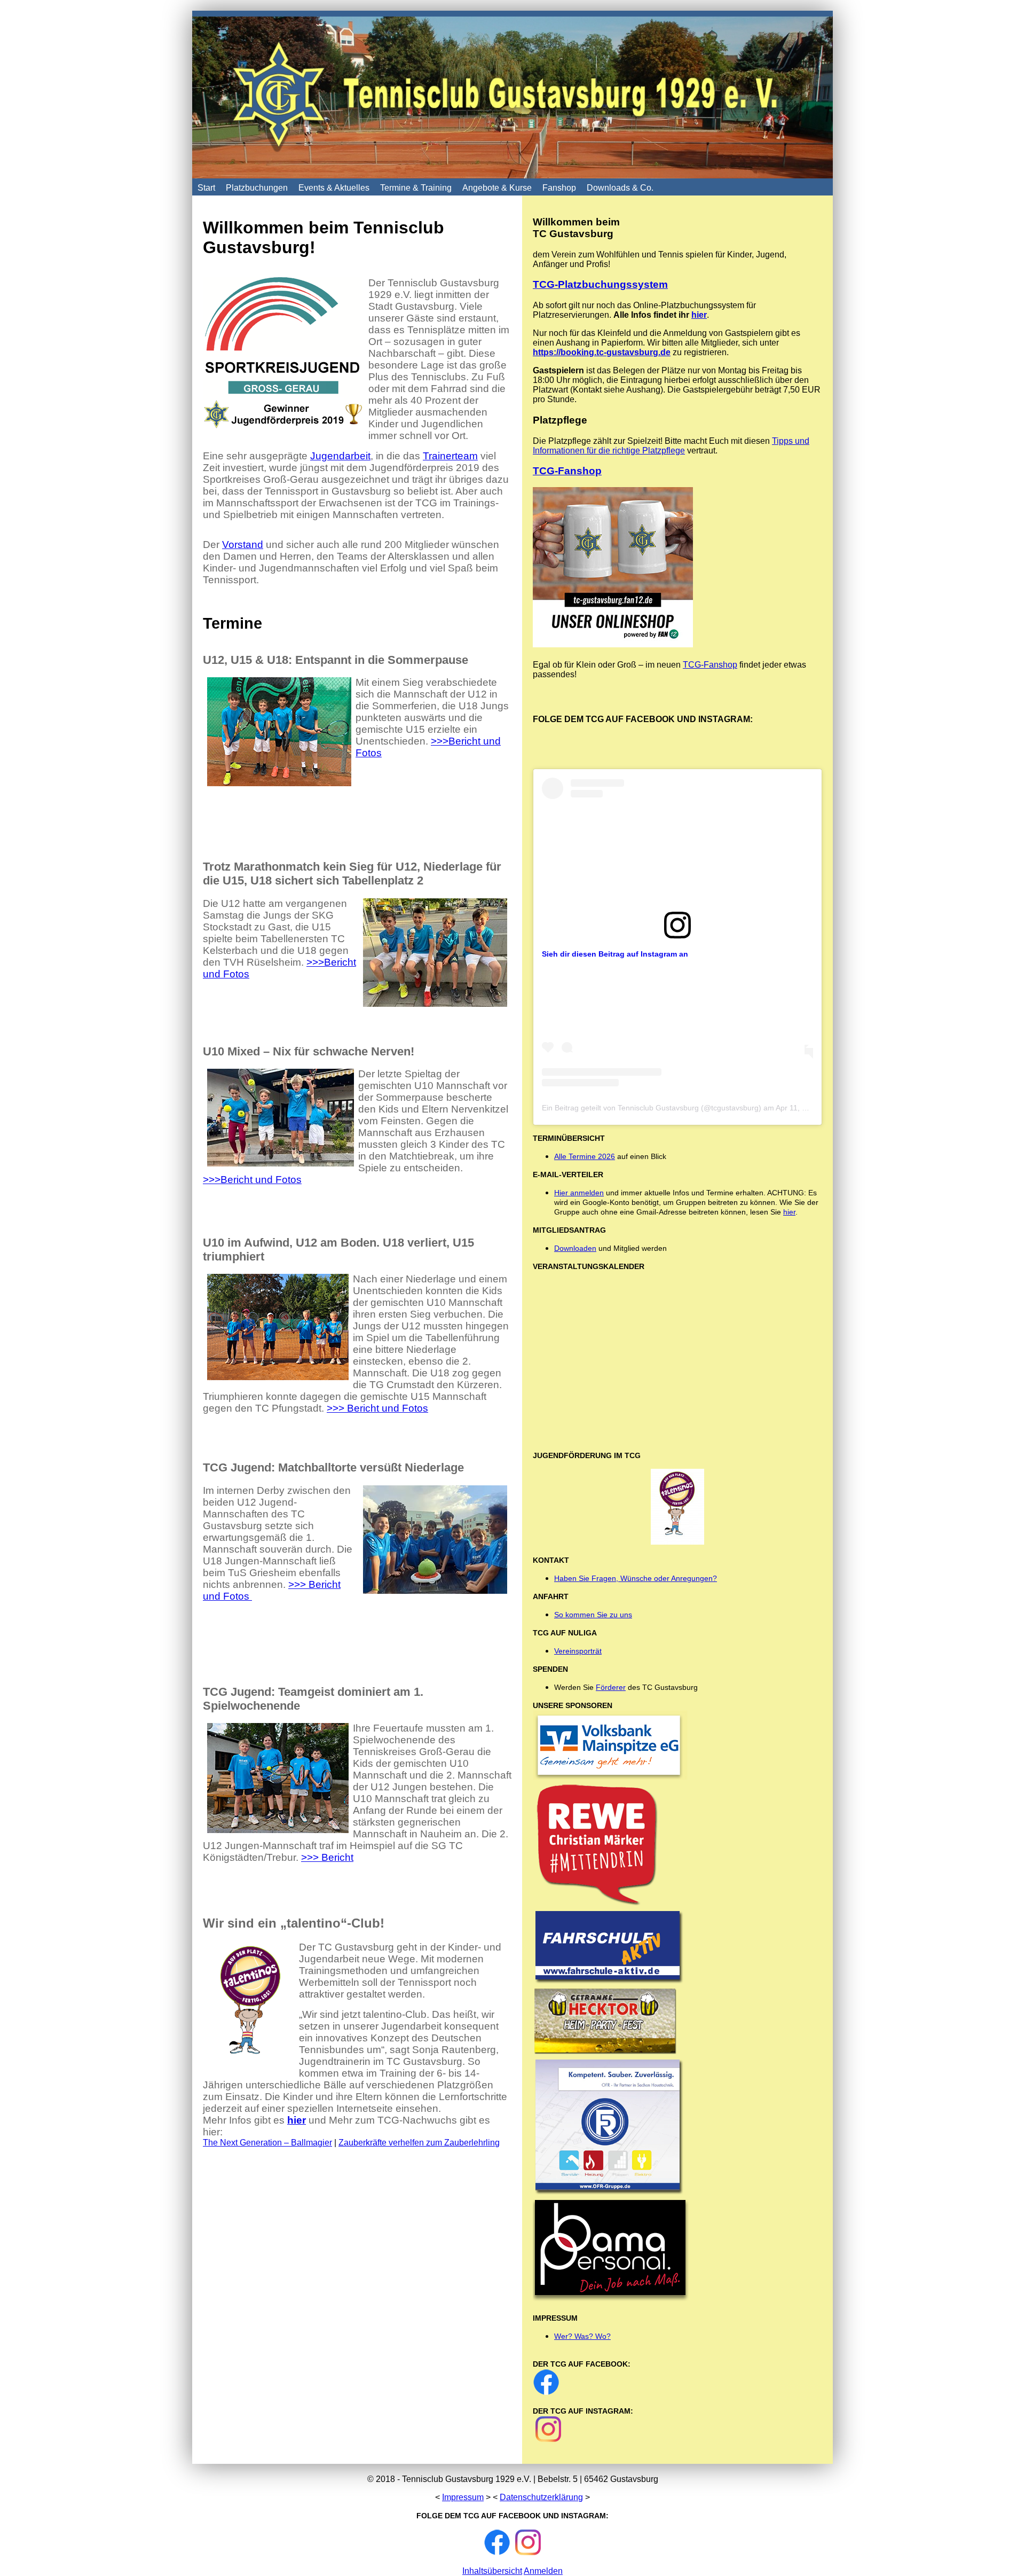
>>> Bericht (327, 1857)
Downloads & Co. (620, 188)
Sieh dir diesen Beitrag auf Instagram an (615, 954)
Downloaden (575, 1248)
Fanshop (559, 188)
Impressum (463, 2497)
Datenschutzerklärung (541, 2497)
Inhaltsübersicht (492, 2571)
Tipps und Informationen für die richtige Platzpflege (671, 446)
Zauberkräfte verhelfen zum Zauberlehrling (419, 2143)
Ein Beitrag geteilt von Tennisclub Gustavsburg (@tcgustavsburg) (652, 1108)
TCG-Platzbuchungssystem (600, 284)
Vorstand (243, 545)
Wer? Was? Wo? (582, 2336)
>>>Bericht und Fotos (252, 1180)
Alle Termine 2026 (585, 1156)
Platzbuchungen (257, 188)
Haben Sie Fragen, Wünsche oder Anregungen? (636, 1578)
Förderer (611, 1687)
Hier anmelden (579, 1193)
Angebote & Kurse (497, 188)
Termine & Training (416, 188)
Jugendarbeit (340, 456)
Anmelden (543, 2571)
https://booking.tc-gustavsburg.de (602, 352)
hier (297, 2120)
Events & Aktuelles (334, 188)
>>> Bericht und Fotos (377, 1408)
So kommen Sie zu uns (593, 1615)
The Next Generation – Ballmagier (267, 2143)
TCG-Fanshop (567, 471)
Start (206, 188)
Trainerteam (450, 456)
